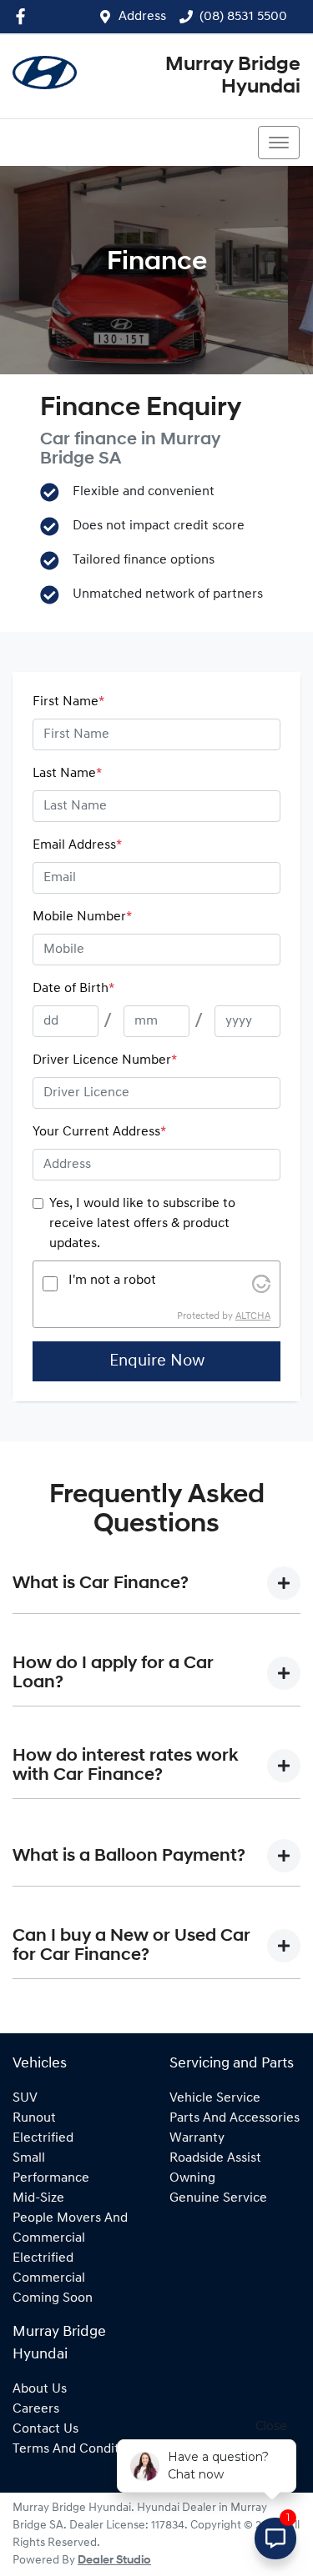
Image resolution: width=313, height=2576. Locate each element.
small (29, 2158)
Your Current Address (99, 1132)
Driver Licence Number (105, 1060)
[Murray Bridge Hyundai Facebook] (24, 16)
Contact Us (45, 2429)
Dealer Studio (114, 2561)
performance (51, 2178)
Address (142, 17)
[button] (279, 143)
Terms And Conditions (78, 2449)
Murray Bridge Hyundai (233, 76)
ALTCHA (253, 1316)
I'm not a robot (112, 1280)
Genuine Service (218, 2198)
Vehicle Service (215, 2098)
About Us (40, 2389)
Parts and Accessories (235, 2118)
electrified (43, 2138)
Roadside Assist (215, 2158)
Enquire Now (157, 1361)
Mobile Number (82, 917)
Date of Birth (73, 989)
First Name (68, 702)
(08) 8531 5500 (243, 17)
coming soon (53, 2298)
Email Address (77, 845)
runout (34, 2118)
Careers (36, 2409)
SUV (25, 2098)
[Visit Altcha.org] (261, 1284)
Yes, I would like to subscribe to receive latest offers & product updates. (142, 1224)
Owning (192, 2178)
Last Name (67, 774)
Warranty (197, 2138)
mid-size (38, 2198)
